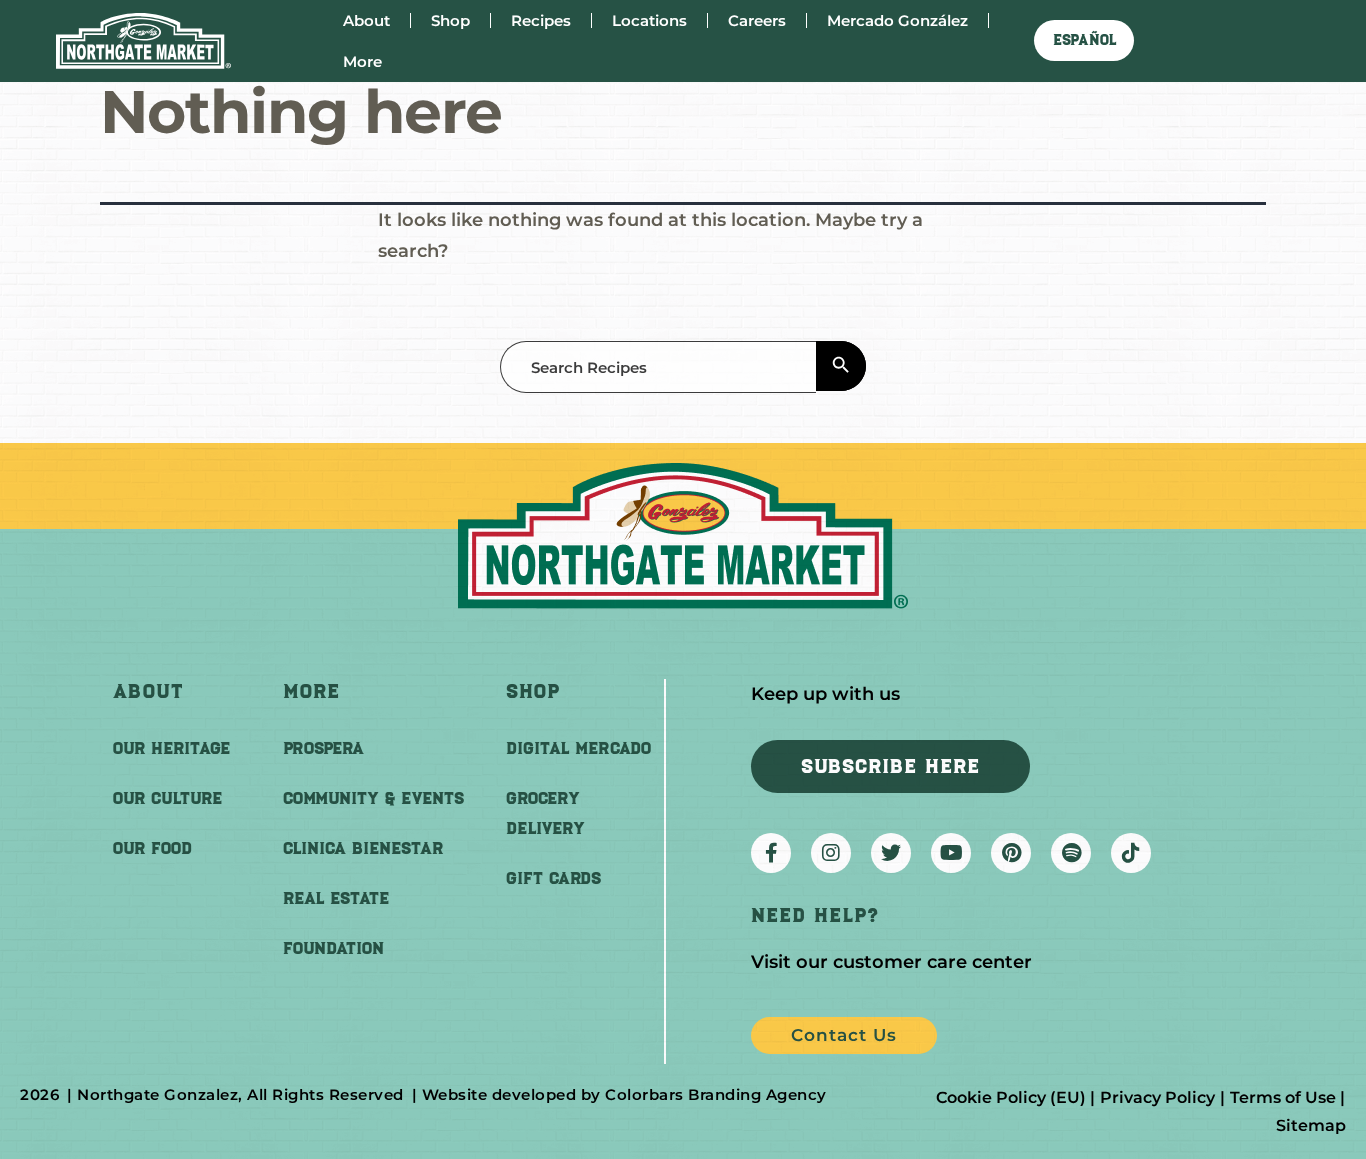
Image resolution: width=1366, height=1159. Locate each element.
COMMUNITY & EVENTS (373, 798)
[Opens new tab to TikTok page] (1131, 853)
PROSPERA (323, 748)
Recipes (541, 20)
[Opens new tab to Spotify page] (1071, 853)
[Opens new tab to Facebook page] (771, 853)
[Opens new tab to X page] (891, 853)
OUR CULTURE (167, 798)
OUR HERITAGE (171, 748)
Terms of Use (1283, 1097)
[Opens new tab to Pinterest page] (1011, 853)
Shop (450, 20)
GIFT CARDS (553, 878)
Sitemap (1311, 1125)
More (362, 61)
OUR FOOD (152, 848)
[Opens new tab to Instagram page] (831, 853)
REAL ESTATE (336, 898)
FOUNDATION (333, 948)
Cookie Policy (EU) (1011, 1097)
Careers (757, 20)
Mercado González (897, 20)
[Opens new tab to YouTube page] (951, 853)
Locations (649, 20)
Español (1084, 40)
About (366, 20)
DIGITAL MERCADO (578, 748)
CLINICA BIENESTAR (363, 848)
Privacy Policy (1157, 1097)
